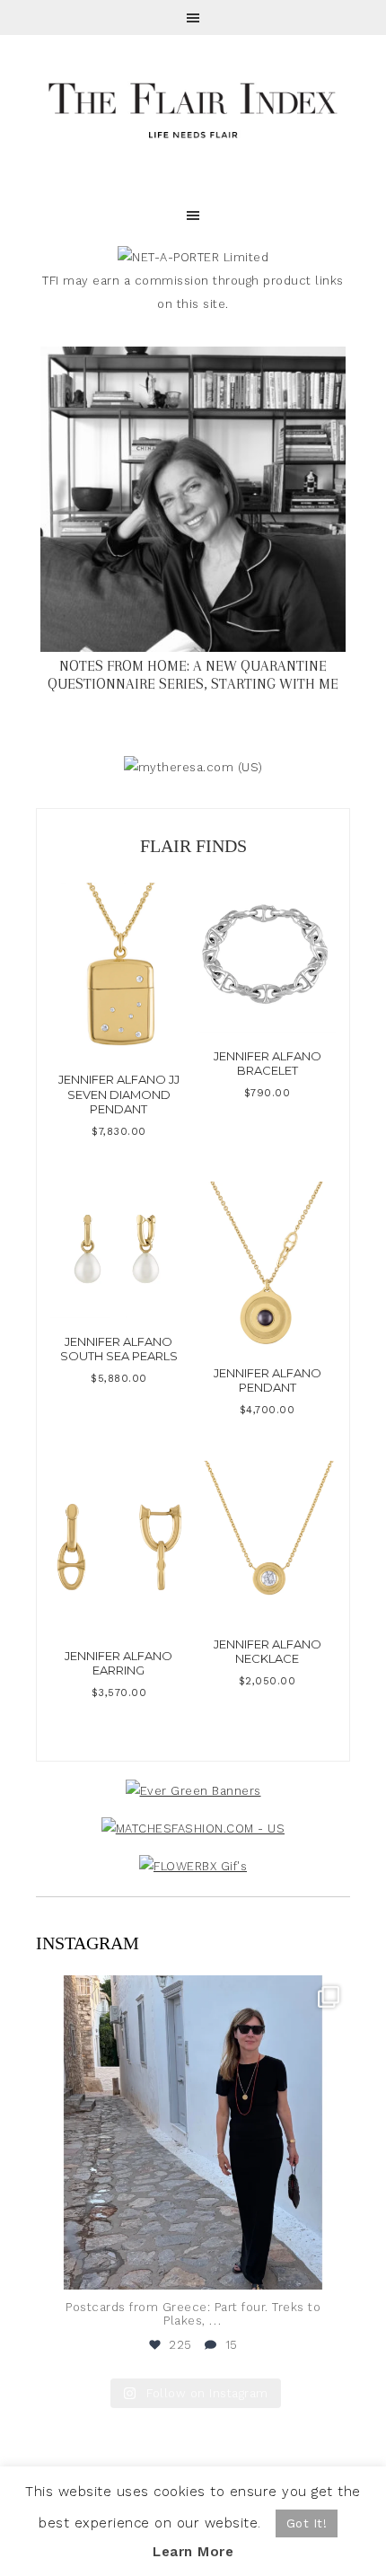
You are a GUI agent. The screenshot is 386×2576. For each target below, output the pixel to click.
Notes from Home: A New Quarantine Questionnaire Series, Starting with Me (193, 675)
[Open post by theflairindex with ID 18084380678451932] (193, 2132)
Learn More (193, 2552)
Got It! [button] (307, 2523)
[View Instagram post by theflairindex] (332, 2268)
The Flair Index (193, 108)
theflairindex (190, 1992)
